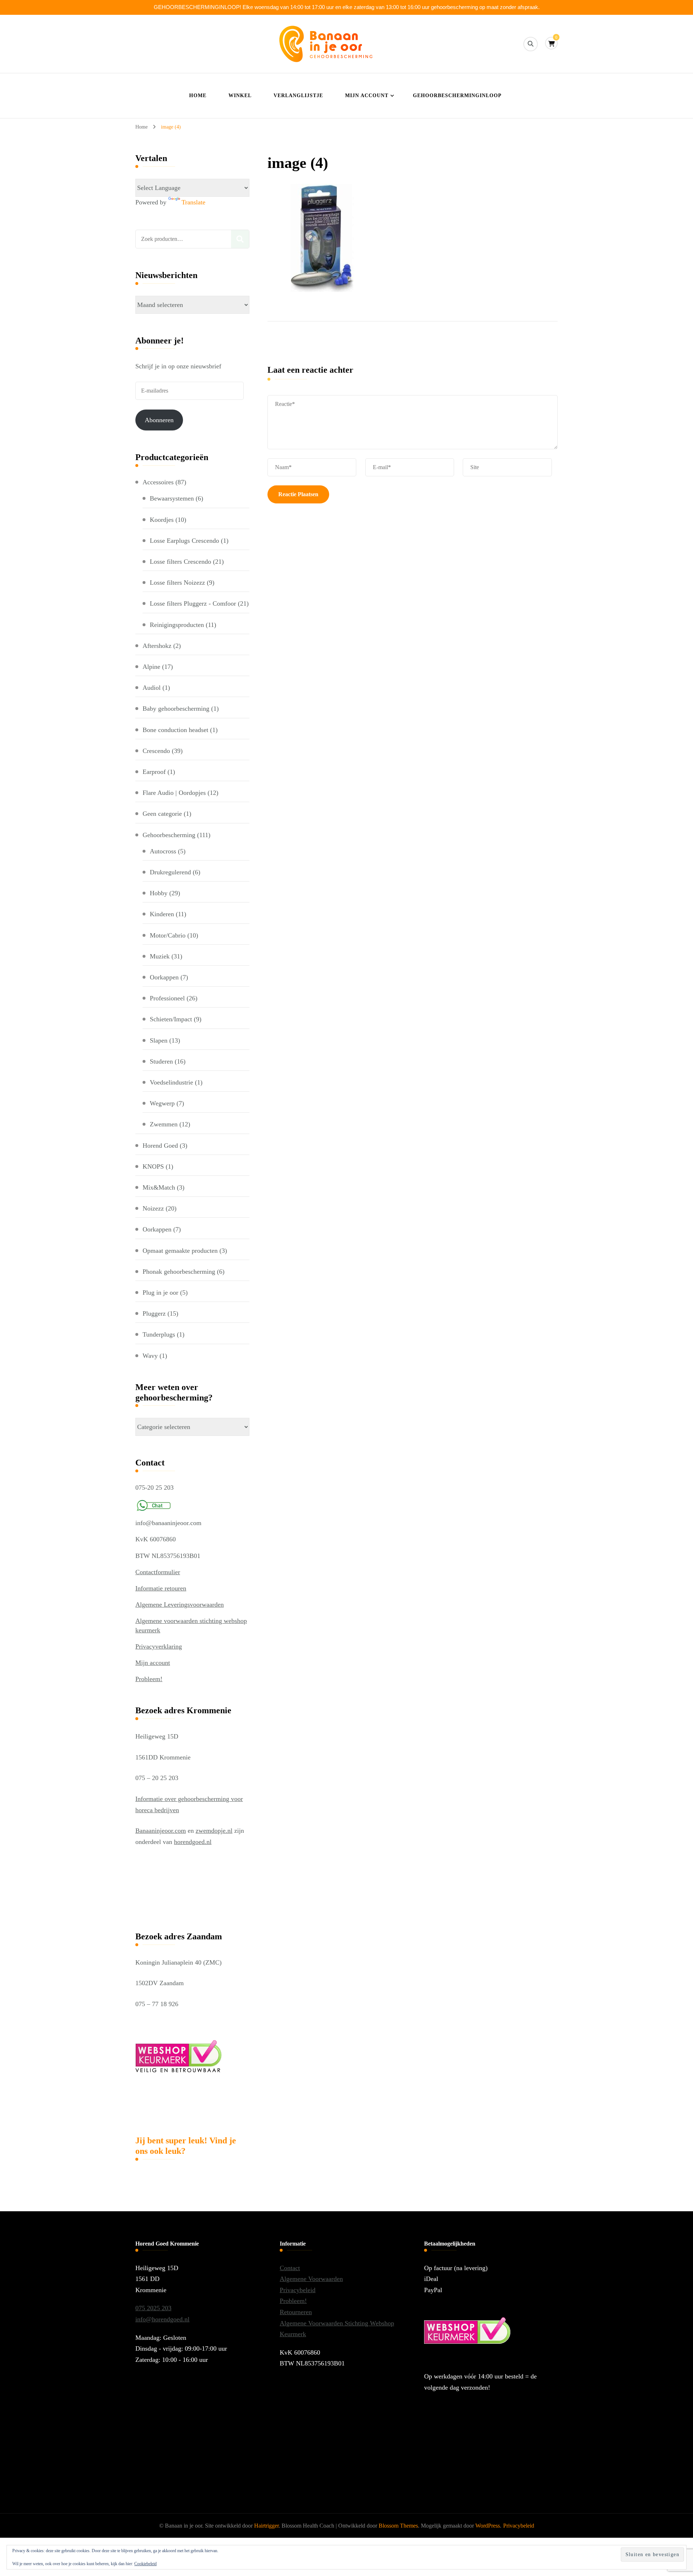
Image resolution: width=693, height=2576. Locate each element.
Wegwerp (162, 1103)
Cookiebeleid (145, 2564)
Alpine (151, 667)
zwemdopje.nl (214, 1831)
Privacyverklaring (159, 1646)
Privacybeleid (298, 2290)
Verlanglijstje (298, 96)
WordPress (488, 2526)
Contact (290, 2268)
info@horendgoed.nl (162, 2319)
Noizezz (153, 1208)
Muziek (160, 956)
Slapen (159, 1040)
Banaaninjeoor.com (161, 1831)
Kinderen (162, 914)
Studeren (161, 1061)
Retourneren (296, 2312)
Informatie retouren (161, 1588)
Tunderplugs (159, 1334)
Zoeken (240, 239)
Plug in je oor (160, 1293)
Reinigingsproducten (177, 625)
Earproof (154, 772)
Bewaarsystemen (172, 498)
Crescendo (156, 751)
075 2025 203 (153, 2308)
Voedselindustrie (171, 1082)
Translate (193, 202)
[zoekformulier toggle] (531, 44)
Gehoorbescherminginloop (457, 96)
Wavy (150, 1356)
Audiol (152, 688)
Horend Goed (160, 1146)
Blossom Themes (398, 2526)
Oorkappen (164, 977)
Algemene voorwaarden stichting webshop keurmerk (191, 1625)
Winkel (240, 96)
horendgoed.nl (193, 1842)
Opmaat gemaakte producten (180, 1251)
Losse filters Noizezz (177, 583)
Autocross (163, 851)
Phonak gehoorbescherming (179, 1272)
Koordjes (162, 520)
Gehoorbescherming (169, 835)
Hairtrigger (266, 2526)
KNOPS (153, 1166)
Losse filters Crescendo (180, 562)
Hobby (159, 893)
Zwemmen (164, 1124)
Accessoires (158, 482)
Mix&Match (159, 1187)
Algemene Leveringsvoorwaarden (180, 1605)
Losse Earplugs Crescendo (184, 541)
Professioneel (167, 998)
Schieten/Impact (171, 1019)
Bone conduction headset (175, 730)
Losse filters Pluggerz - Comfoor (193, 603)
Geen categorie (162, 814)
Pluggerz (154, 1313)
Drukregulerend (170, 872)
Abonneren (159, 420)
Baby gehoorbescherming (176, 709)
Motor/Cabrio (168, 935)
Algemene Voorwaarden (311, 2279)
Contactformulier (158, 1572)
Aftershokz (157, 646)
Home (198, 96)
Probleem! (149, 1679)
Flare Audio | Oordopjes (174, 793)
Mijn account (367, 96)
